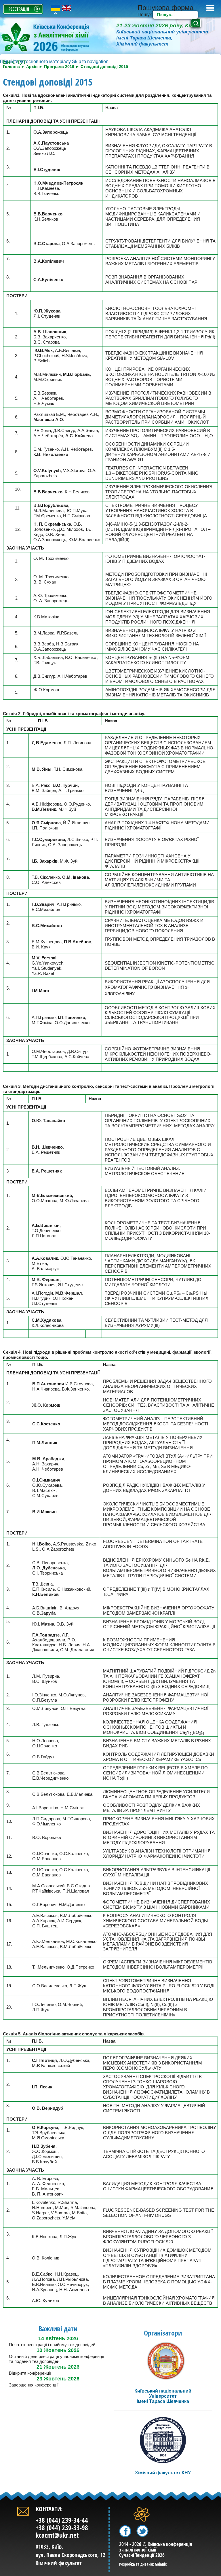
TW (140, 2528)
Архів (32, 67)
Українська (55, 8)
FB (122, 2528)
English (67, 8)
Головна (11, 67)
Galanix (161, 2564)
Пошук (145, 15)
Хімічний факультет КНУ (163, 2473)
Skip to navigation (90, 61)
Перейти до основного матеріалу (35, 61)
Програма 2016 (59, 67)
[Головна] (55, 38)
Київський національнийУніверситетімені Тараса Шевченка (163, 2396)
